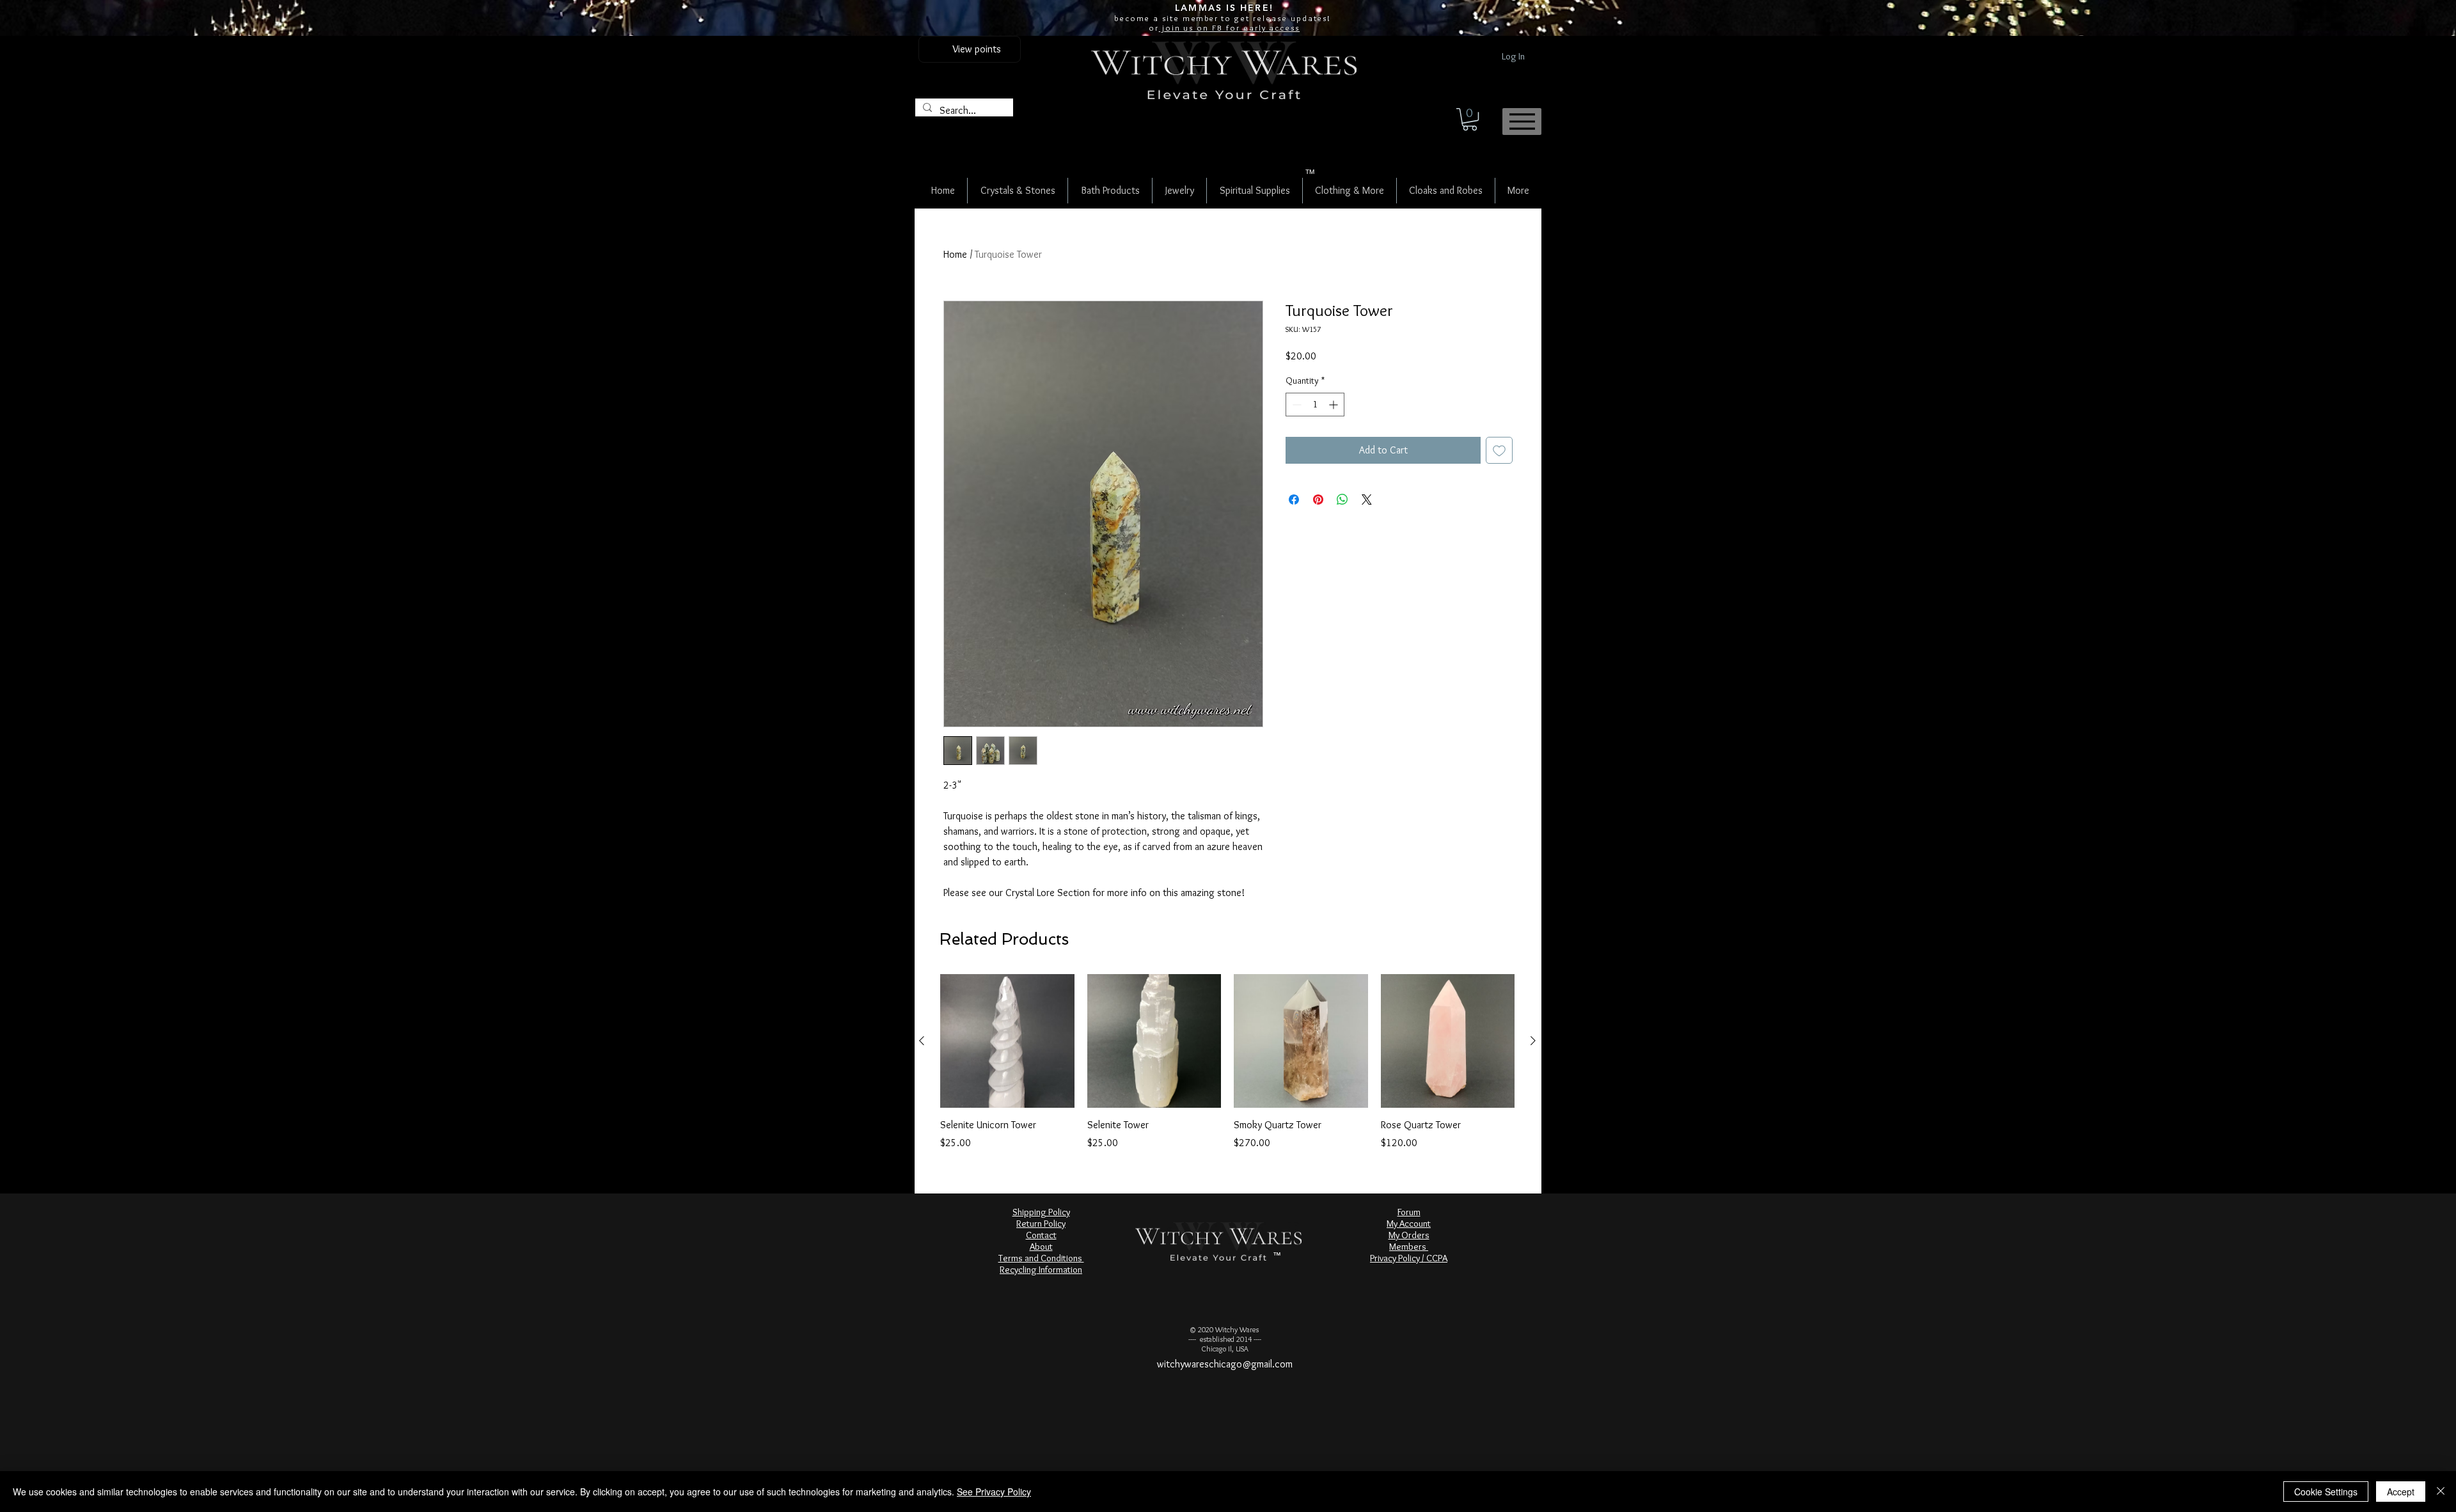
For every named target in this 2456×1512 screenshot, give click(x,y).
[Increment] (1334, 405)
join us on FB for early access (1229, 28)
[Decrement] (1295, 405)
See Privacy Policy (994, 1492)
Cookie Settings (2326, 1492)
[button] (1470, 119)
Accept (2401, 1492)
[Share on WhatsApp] (1342, 500)
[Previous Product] (922, 1041)
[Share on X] (1367, 500)
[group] (1227, 1062)
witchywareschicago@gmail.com (1225, 1364)
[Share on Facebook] (1294, 500)
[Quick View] (1007, 1041)
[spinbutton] (1315, 405)
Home (955, 254)
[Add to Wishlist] (1499, 450)
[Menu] (1522, 122)
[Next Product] (1533, 1041)
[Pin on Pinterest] (1318, 500)
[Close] (2441, 1492)
